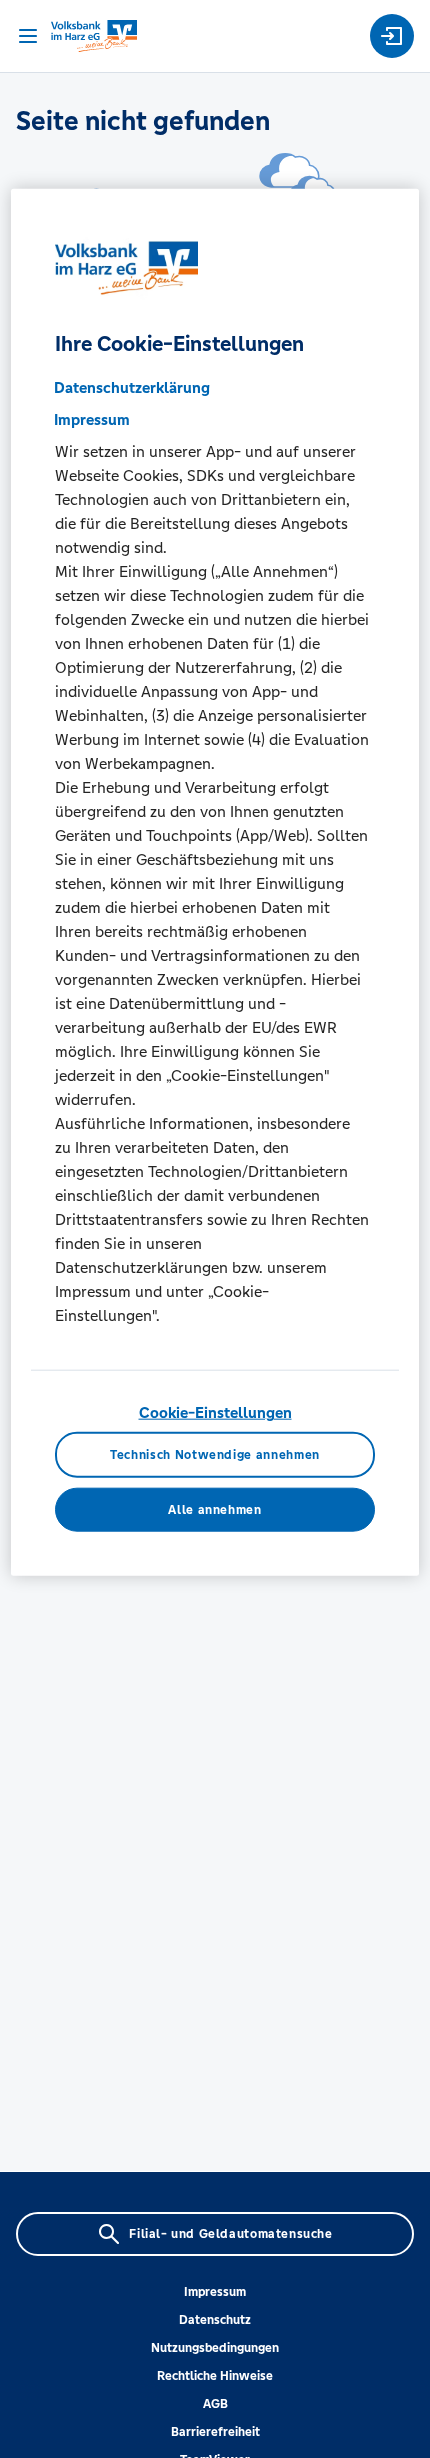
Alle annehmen (214, 1509)
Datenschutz (215, 2320)
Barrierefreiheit (215, 2432)
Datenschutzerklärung (132, 387)
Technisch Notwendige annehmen (215, 1454)
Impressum (215, 2292)
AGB (215, 2404)
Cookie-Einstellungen (215, 1412)
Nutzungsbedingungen (215, 2348)
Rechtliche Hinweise (215, 2376)
